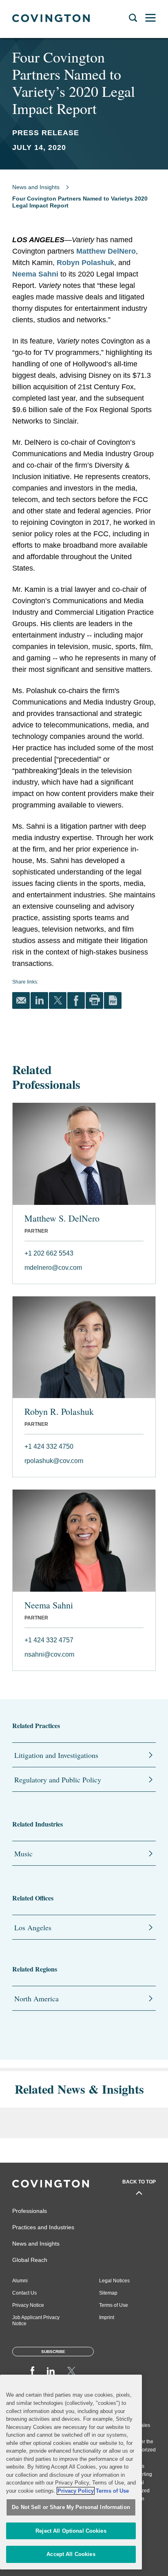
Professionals (30, 2211)
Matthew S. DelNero (62, 1218)
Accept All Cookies (71, 2554)
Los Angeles (33, 1927)
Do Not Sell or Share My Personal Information (71, 2507)
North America (36, 1998)
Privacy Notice (28, 2305)
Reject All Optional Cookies (71, 2531)
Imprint (107, 2317)
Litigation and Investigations (56, 1755)
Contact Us (24, 2293)
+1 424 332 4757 (49, 1640)
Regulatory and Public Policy (58, 1780)
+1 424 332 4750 (49, 1446)
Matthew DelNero (106, 251)
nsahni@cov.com (49, 1654)
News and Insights (36, 187)
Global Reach (30, 2260)
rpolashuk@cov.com (54, 1461)
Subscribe (53, 2352)
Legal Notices (114, 2281)
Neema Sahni (35, 274)
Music (23, 1853)
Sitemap (108, 2293)
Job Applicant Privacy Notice (36, 2321)
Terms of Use (114, 2305)
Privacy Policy (76, 2491)
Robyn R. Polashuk (59, 1412)
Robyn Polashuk (85, 263)
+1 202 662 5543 (49, 1253)
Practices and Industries (43, 2227)
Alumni (20, 2281)
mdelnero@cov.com (53, 1268)
